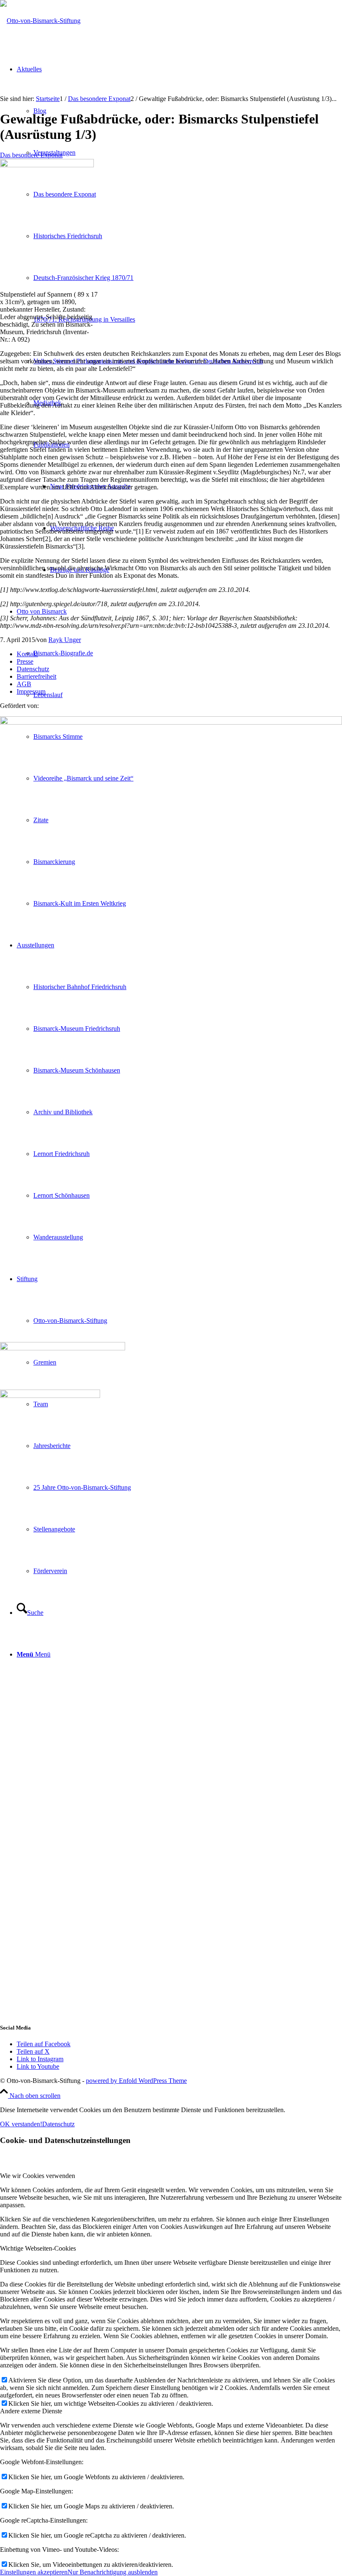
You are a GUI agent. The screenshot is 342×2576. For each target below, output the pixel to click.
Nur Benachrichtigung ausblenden (113, 2572)
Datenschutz (33, 669)
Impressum (31, 691)
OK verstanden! (21, 2124)
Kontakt (27, 654)
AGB (24, 684)
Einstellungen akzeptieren (34, 2572)
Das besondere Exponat (31, 155)
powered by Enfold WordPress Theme (136, 2081)
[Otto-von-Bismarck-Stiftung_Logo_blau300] (40, 21)
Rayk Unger (65, 640)
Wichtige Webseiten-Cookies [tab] (38, 2248)
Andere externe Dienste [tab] (31, 2411)
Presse (25, 661)
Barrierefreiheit (36, 676)
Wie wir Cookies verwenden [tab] (38, 2176)
